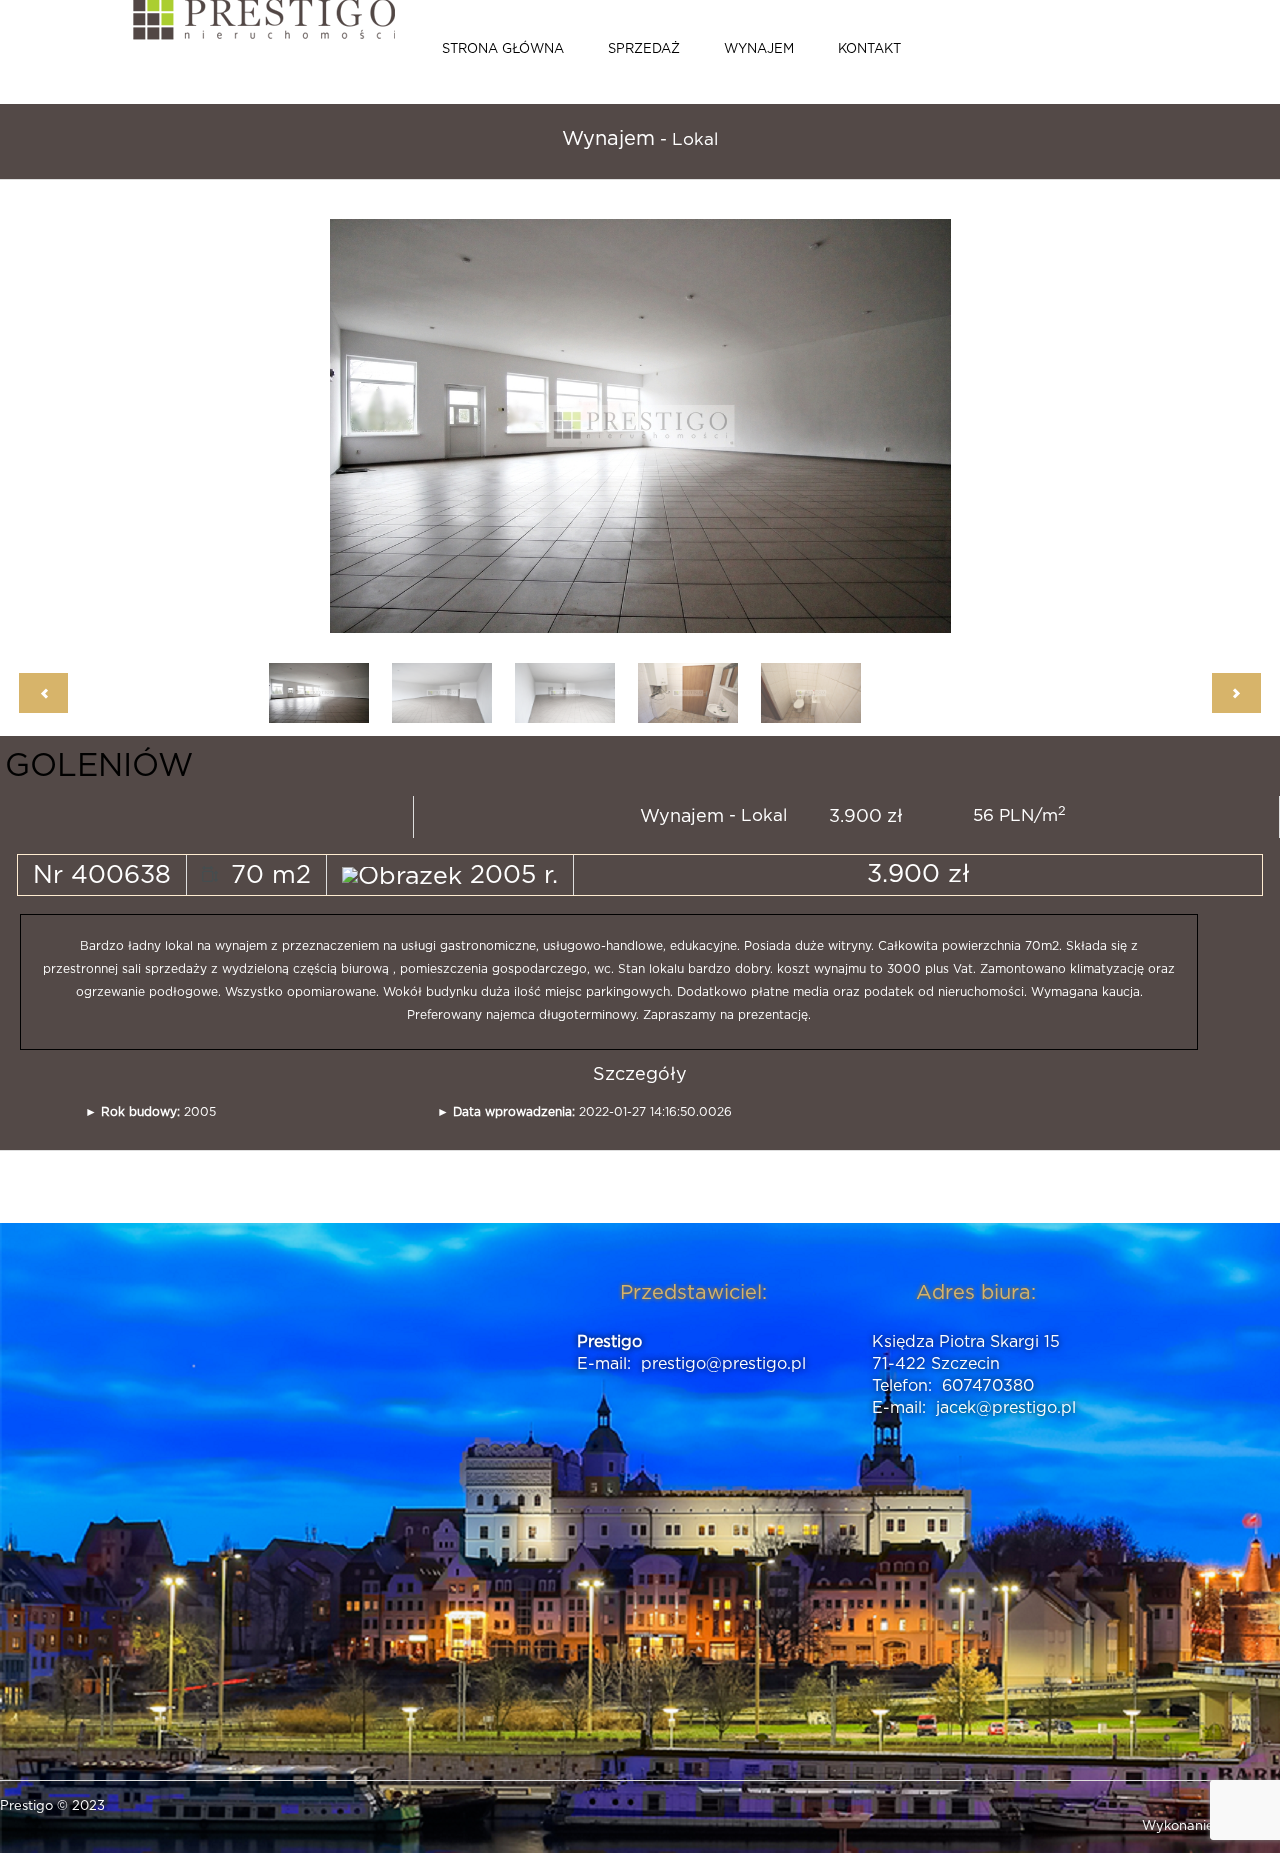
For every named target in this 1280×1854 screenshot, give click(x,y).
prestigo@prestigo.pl (723, 1364)
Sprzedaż (644, 49)
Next (890, 426)
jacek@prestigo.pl (1006, 1408)
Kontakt (869, 49)
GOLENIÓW (99, 766)
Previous (400, 426)
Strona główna (503, 49)
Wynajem (759, 49)
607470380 (988, 1386)
